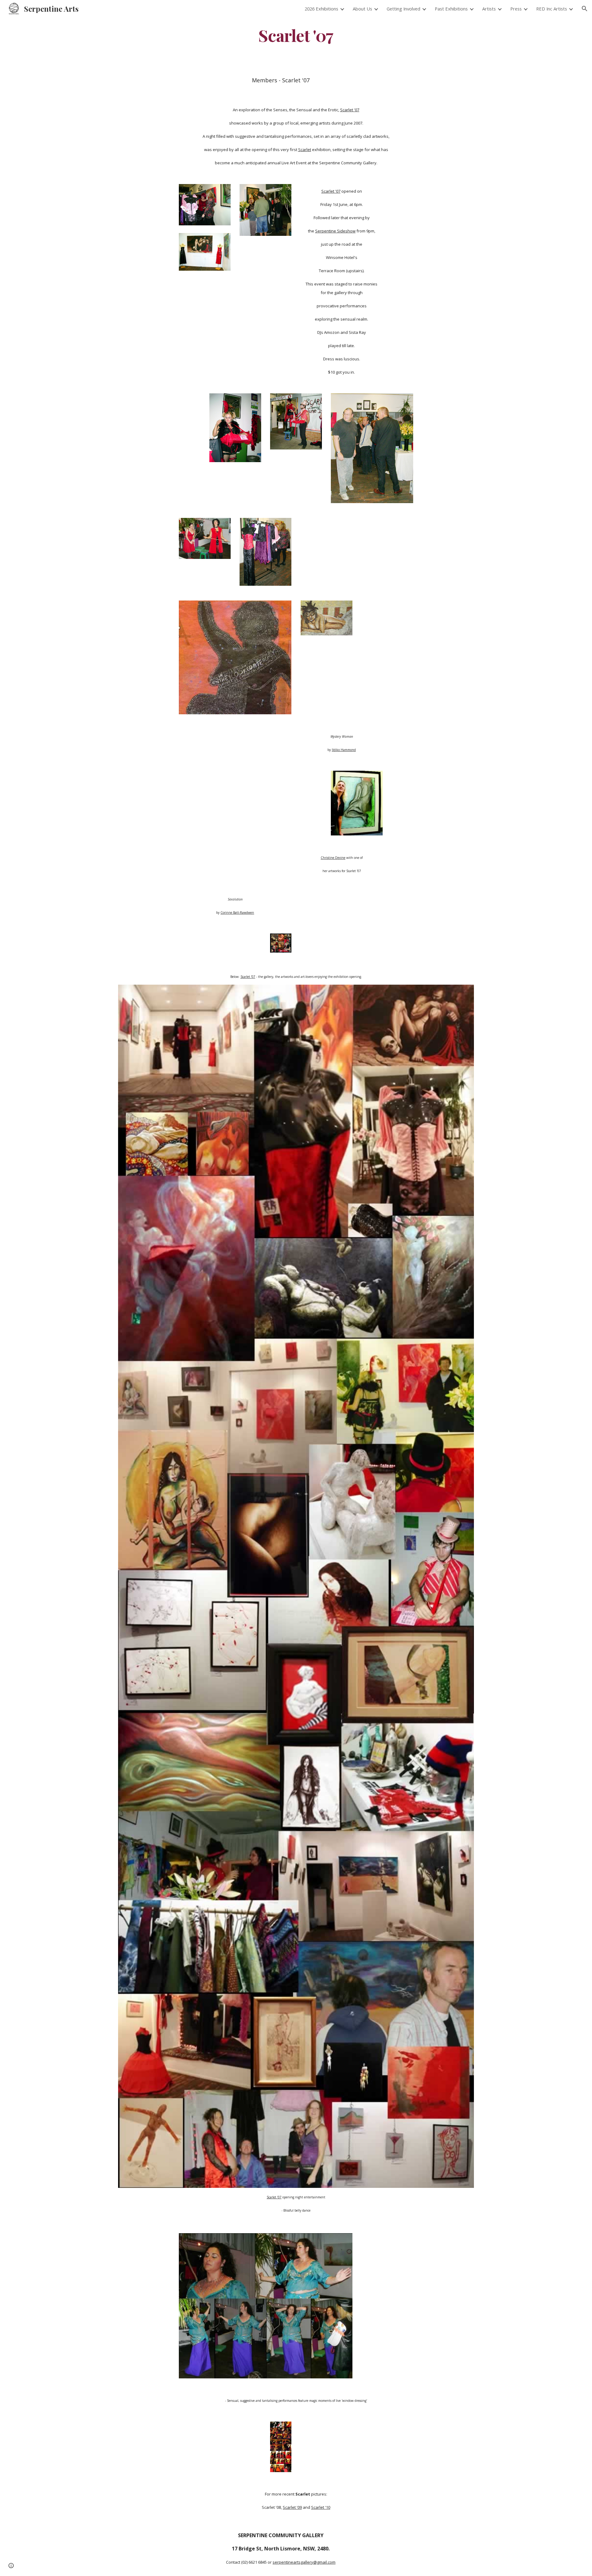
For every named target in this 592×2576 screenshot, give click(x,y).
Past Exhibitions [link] (451, 9)
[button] (585, 9)
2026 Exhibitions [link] (321, 9)
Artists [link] (489, 9)
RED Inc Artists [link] (552, 9)
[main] (296, 35)
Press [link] (516, 9)
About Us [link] (362, 9)
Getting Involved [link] (403, 9)
